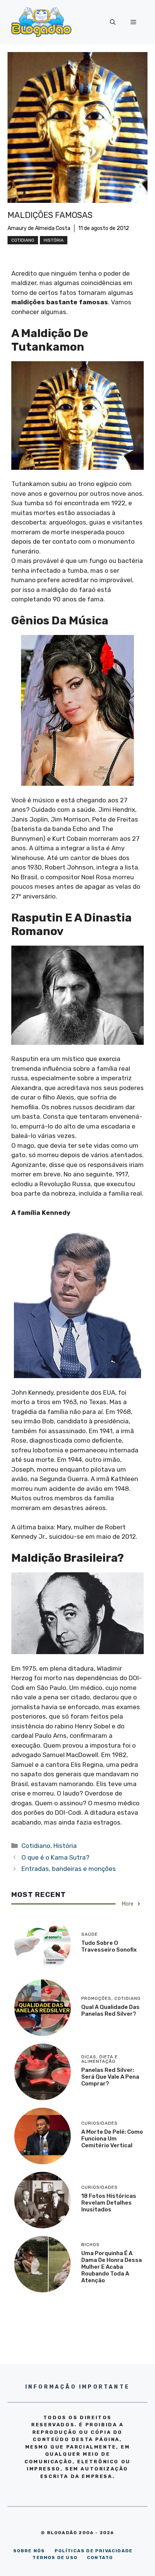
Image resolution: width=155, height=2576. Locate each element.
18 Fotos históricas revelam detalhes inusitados (109, 2203)
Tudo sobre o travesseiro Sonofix (109, 1946)
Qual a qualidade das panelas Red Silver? (110, 2010)
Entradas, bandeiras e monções (69, 1869)
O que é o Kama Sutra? (55, 1857)
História (54, 240)
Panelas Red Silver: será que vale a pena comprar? (110, 2077)
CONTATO (100, 2558)
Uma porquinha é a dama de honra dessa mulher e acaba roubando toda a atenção (112, 2267)
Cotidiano (23, 240)
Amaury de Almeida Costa (39, 228)
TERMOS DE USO (55, 2558)
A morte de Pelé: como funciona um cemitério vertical (112, 2139)
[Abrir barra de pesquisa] (113, 22)
